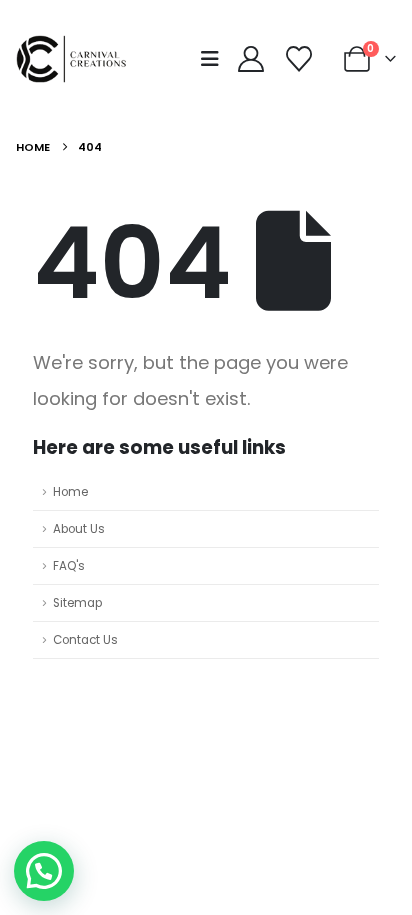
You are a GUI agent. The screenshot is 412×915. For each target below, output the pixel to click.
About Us (79, 529)
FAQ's (69, 566)
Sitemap (77, 603)
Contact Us (85, 640)
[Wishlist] (298, 59)
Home (70, 492)
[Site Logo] (76, 59)
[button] (216, 59)
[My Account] (250, 59)
